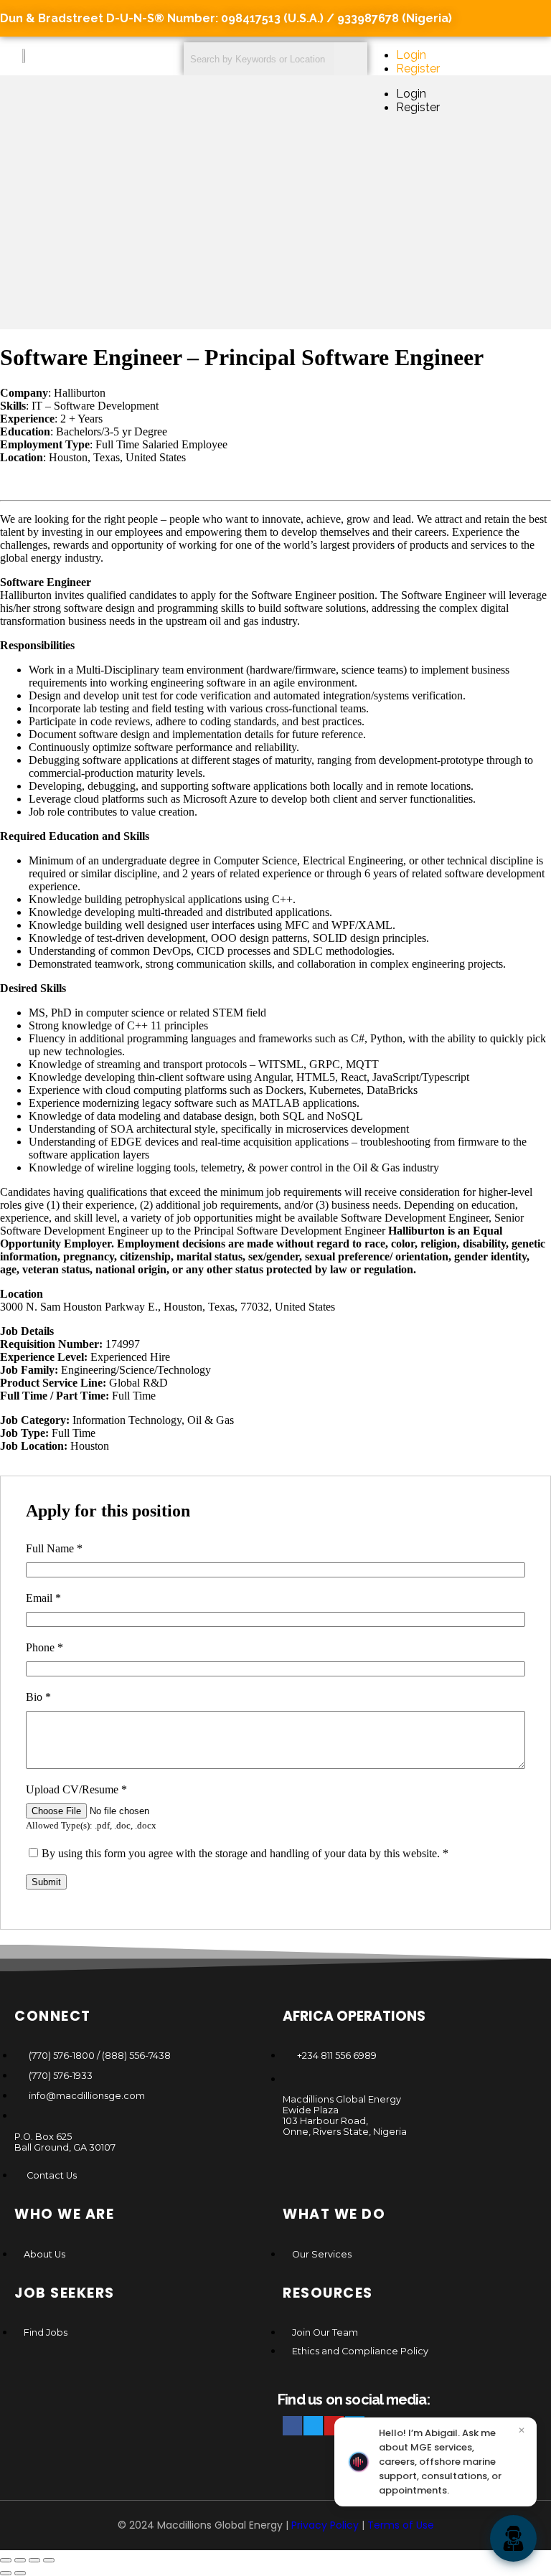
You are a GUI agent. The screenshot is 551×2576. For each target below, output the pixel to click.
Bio (38, 1697)
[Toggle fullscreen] (20, 2560)
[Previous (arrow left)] (6, 2573)
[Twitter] (313, 2426)
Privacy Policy (325, 2525)
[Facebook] (292, 2426)
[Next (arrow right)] (20, 2573)
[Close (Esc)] (49, 2560)
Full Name (54, 1548)
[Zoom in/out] (6, 2560)
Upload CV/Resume (76, 1789)
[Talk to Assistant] (513, 2538)
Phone (44, 1647)
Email (43, 1598)
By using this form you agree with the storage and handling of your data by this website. (245, 1853)
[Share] (34, 2560)
